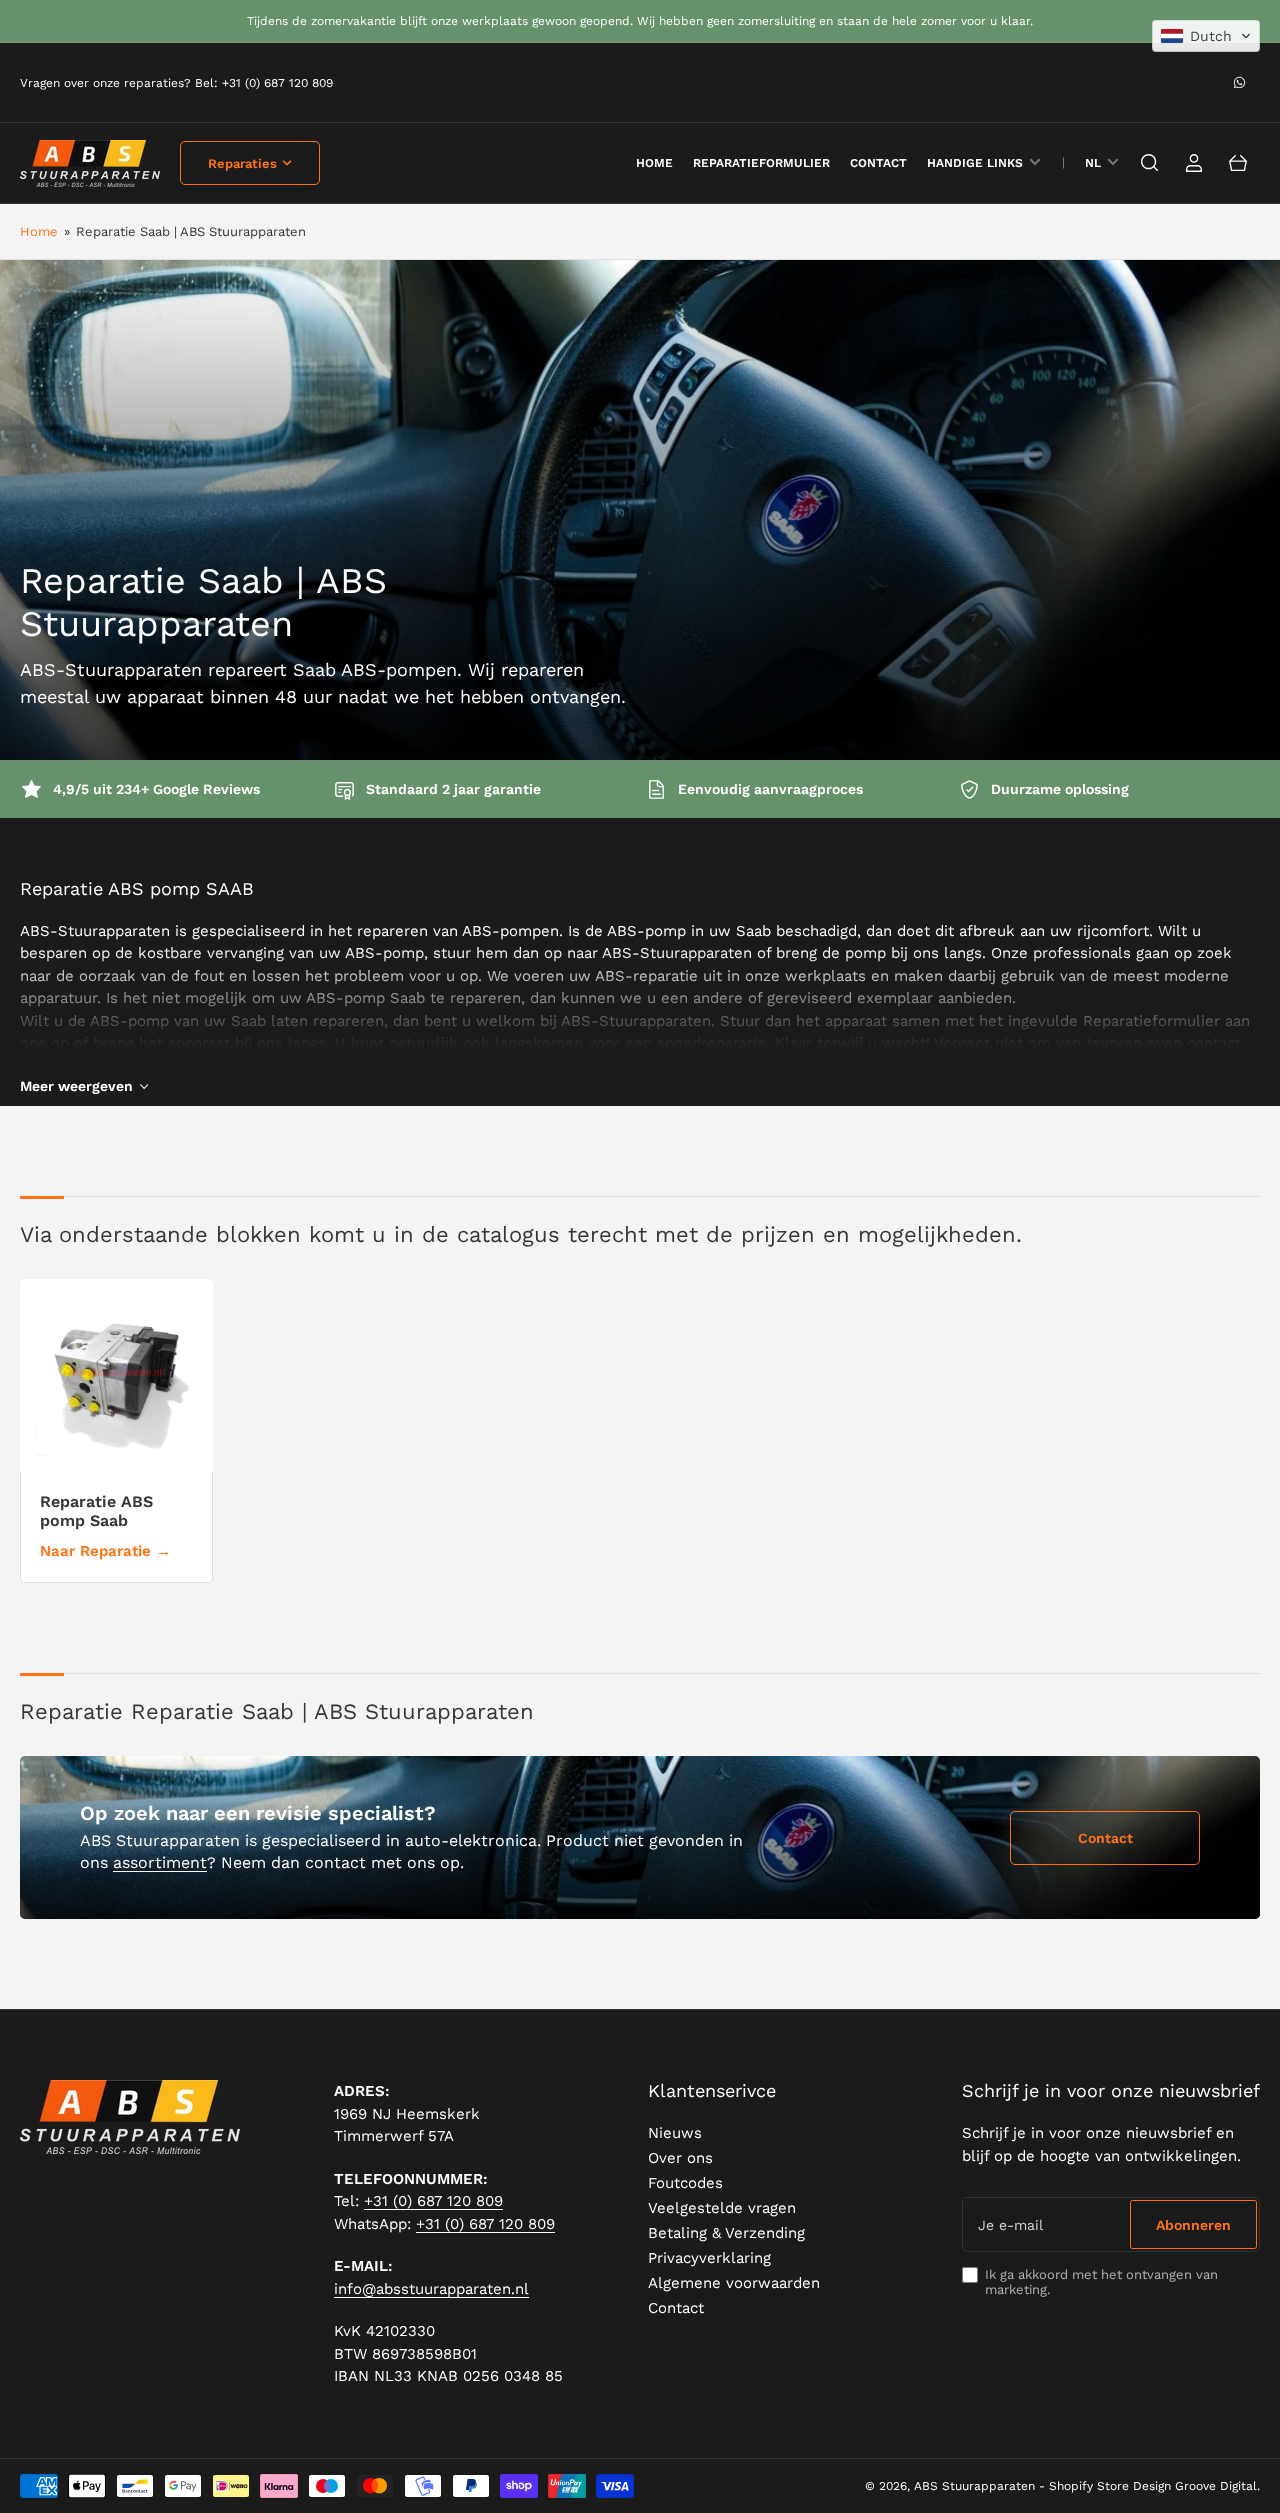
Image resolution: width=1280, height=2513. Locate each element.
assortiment (160, 1862)
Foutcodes (685, 2183)
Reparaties (242, 163)
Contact (878, 163)
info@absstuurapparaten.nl (431, 2289)
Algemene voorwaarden (734, 2283)
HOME (654, 163)
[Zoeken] (1150, 163)
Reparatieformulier (761, 163)
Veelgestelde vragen (722, 2208)
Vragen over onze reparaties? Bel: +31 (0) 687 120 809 (176, 83)
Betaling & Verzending (726, 2233)
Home (39, 231)
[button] (1206, 36)
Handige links (975, 163)
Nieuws (675, 2133)
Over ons (680, 2158)
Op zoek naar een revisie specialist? (258, 1813)
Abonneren (1193, 2225)
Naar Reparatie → (105, 1551)
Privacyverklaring (709, 2258)
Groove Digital (1216, 2486)
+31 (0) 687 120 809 (433, 2201)
